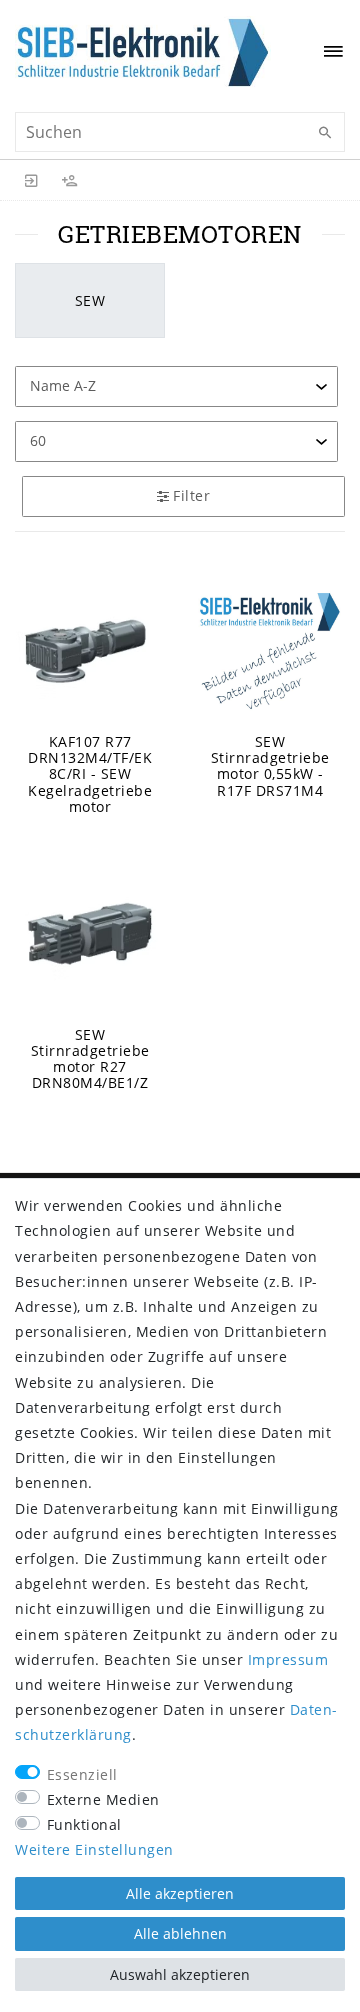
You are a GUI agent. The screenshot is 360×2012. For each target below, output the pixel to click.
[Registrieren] (70, 180)
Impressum (288, 1659)
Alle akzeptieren (180, 1893)
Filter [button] (191, 495)
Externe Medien (103, 1799)
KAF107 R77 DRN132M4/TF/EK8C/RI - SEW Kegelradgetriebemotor (90, 774)
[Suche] (325, 133)
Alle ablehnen (180, 1933)
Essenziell (82, 1774)
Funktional (84, 1824)
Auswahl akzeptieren (180, 1974)
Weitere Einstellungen (94, 1849)
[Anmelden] (32, 180)
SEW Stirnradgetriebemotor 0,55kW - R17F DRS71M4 (270, 766)
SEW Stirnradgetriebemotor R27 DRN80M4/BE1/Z (90, 1059)
